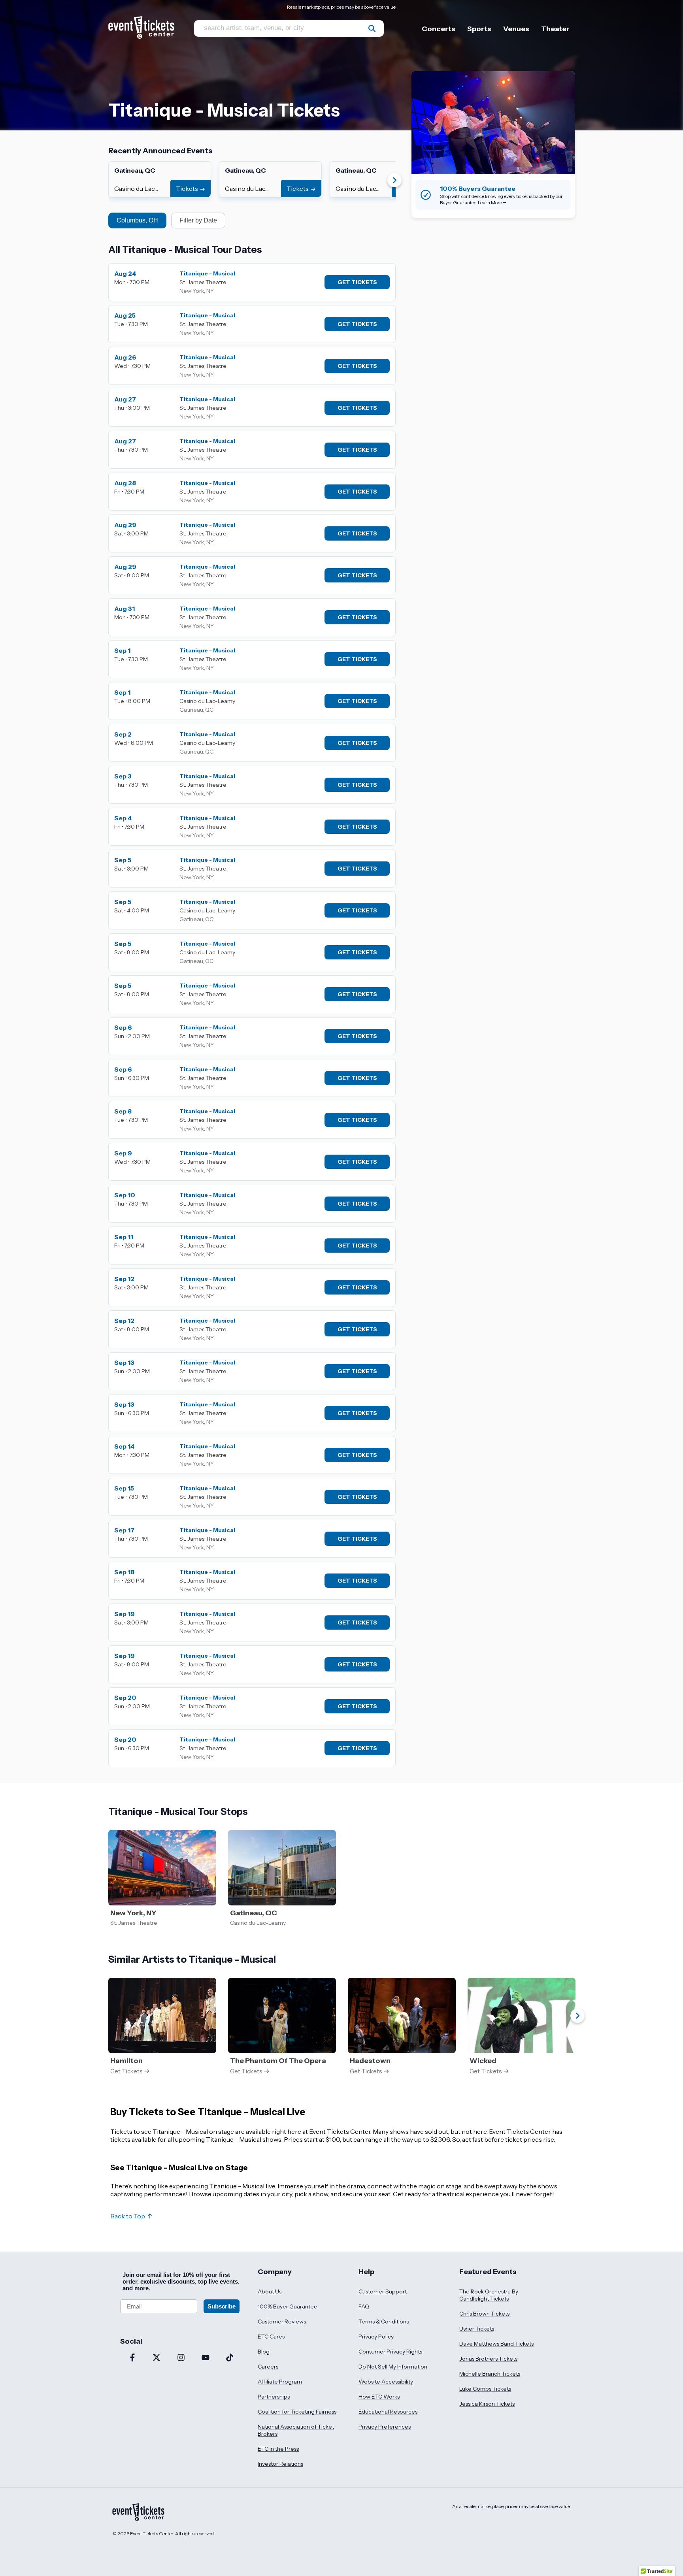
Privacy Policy (376, 2337)
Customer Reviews (282, 2322)
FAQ (364, 2307)
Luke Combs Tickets (485, 2389)
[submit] (372, 28)
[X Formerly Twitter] (157, 2358)
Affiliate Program (280, 2382)
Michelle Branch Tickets (490, 2374)
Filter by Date (198, 220)
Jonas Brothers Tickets (488, 2359)
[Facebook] (132, 2358)
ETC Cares (271, 2337)
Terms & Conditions (384, 2322)
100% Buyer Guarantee (288, 2307)
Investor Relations (280, 2464)
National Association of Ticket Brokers (296, 2430)
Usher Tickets (477, 2329)
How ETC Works (379, 2397)
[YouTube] (206, 2358)
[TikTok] (230, 2358)
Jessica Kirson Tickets (487, 2404)
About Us (270, 2291)
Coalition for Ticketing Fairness (297, 2412)
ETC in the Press (278, 2449)
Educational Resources (388, 2412)
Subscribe (222, 2306)
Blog (264, 2352)
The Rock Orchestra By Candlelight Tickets (489, 2295)
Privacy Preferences (385, 2427)
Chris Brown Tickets (484, 2314)
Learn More (490, 203)
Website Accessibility (386, 2382)
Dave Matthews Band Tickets (496, 2344)
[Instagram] (181, 2358)
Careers (268, 2367)
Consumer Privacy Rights (390, 2352)
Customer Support (383, 2291)
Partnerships (274, 2397)
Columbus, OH (137, 220)
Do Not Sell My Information (393, 2367)
